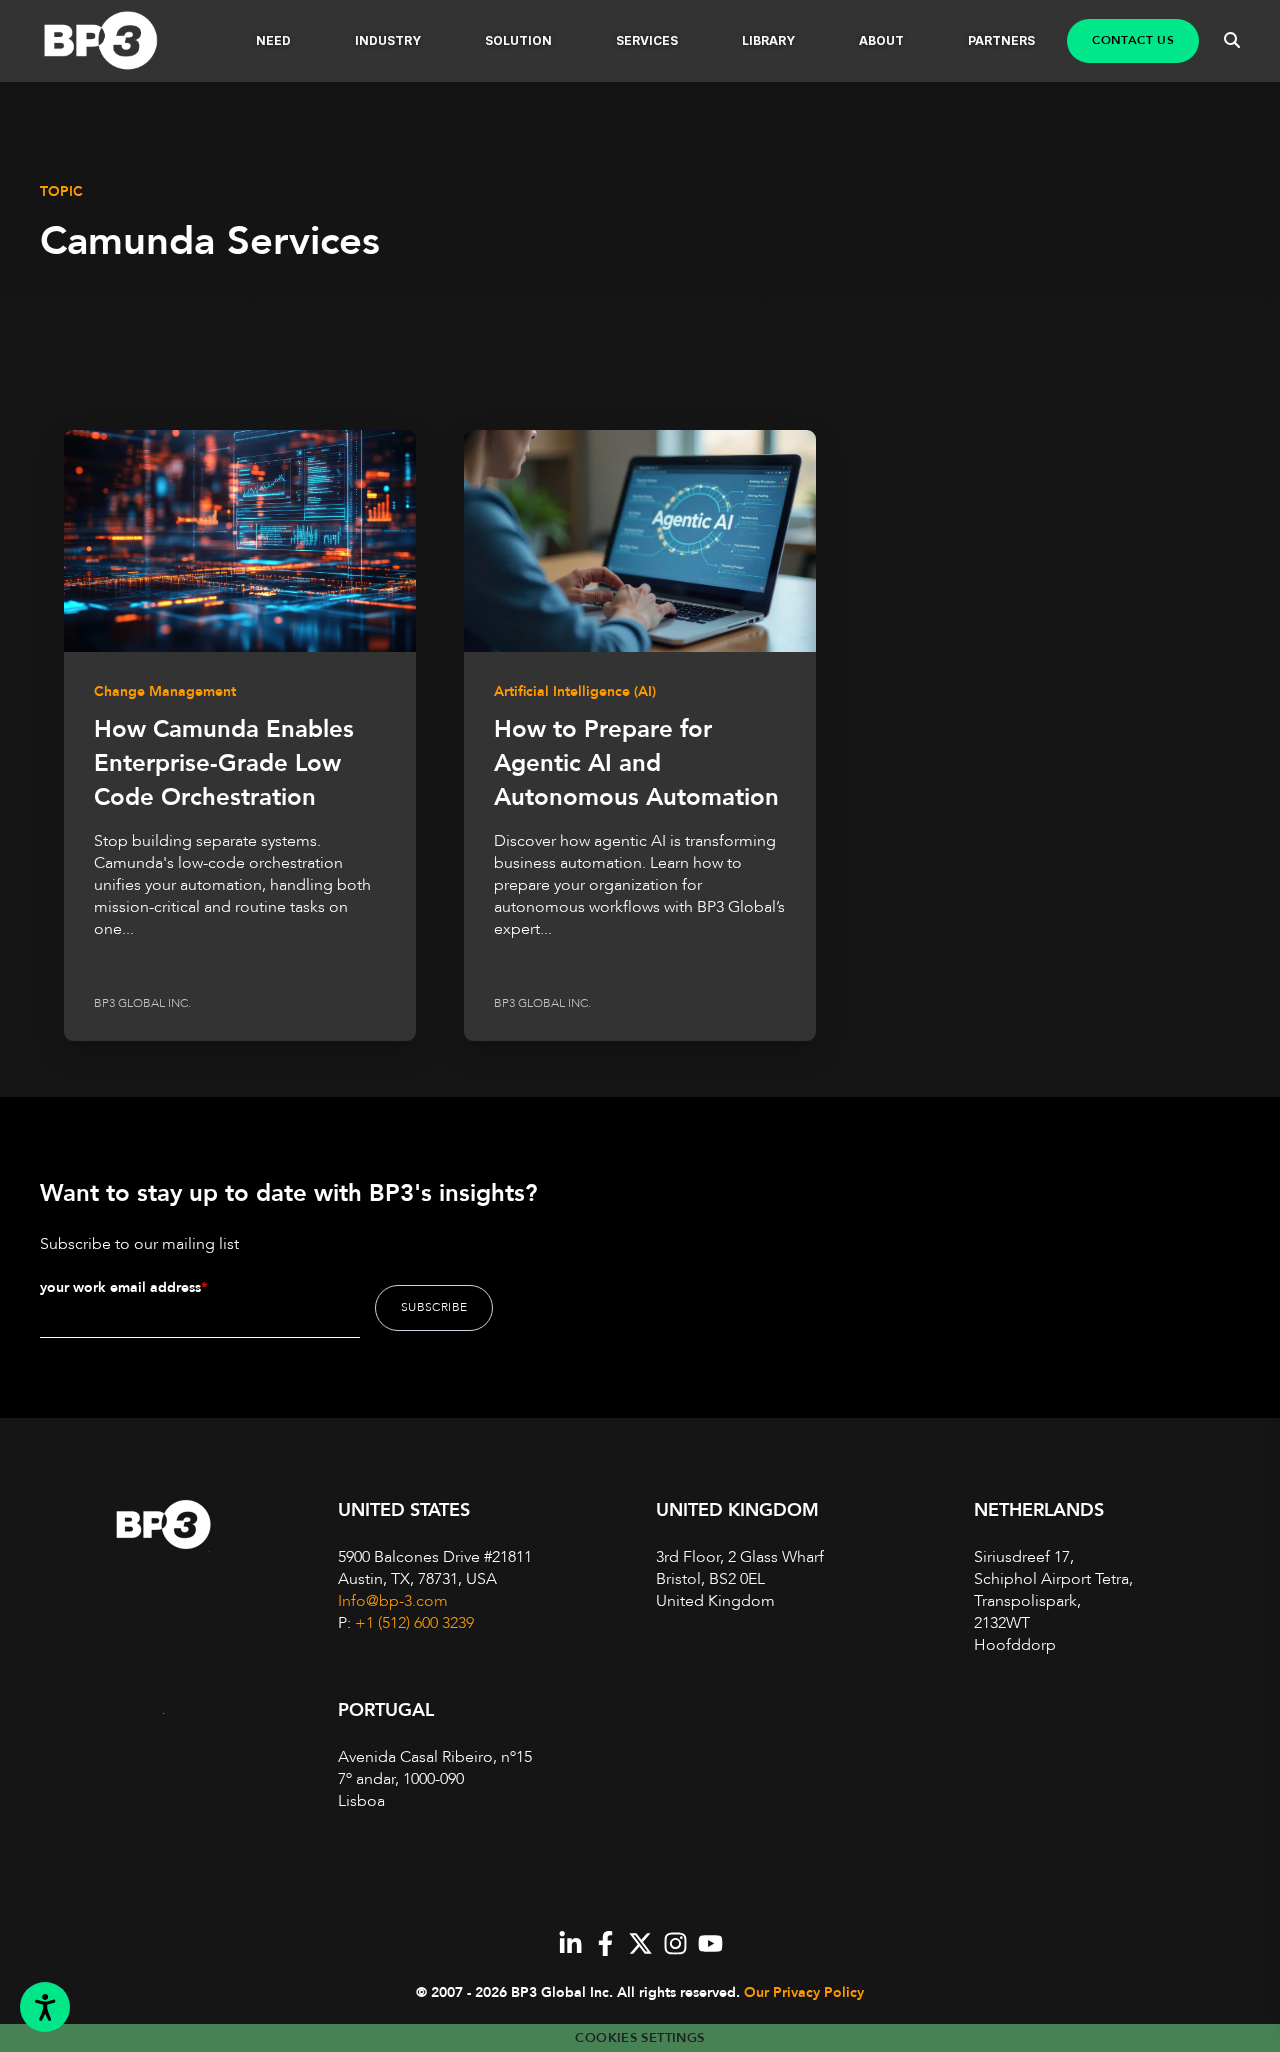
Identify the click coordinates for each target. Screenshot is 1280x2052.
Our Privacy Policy (804, 1992)
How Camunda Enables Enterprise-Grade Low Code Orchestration (224, 763)
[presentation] (240, 541)
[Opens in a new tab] (570, 1943)
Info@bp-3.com (393, 1601)
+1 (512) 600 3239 (414, 1623)
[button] (273, 41)
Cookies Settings (639, 2038)
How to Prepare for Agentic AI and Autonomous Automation (636, 763)
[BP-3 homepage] (121, 41)
